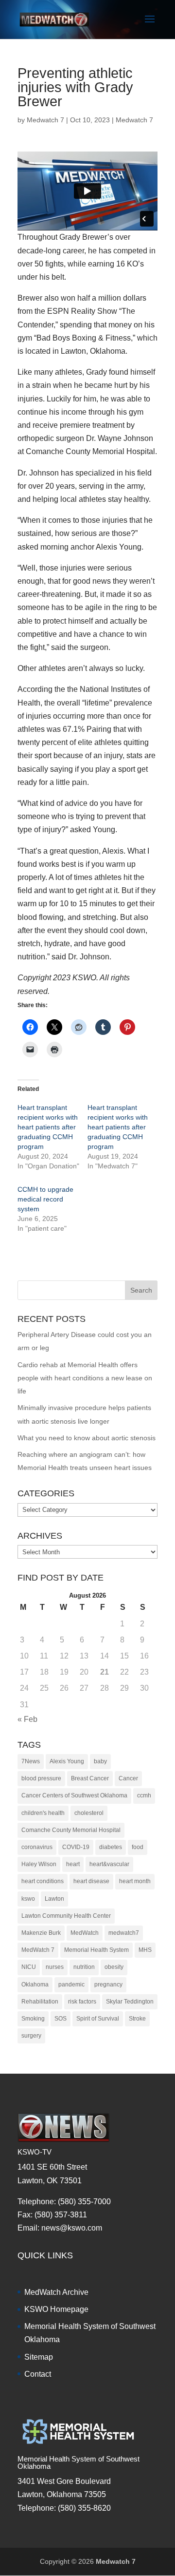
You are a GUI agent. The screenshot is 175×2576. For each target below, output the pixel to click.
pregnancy (108, 1984)
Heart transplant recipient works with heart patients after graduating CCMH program (48, 1127)
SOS (61, 2019)
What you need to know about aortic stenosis (87, 1438)
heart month (135, 1881)
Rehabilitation (40, 2002)
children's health (43, 1813)
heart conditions (43, 1881)
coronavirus (37, 1847)
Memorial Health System (96, 1950)
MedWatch (85, 1933)
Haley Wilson (39, 1864)
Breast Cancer (90, 1778)
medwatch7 (124, 1933)
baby (100, 1761)
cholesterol (89, 1813)
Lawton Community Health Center (66, 1916)
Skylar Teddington (130, 2002)
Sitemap (39, 2357)
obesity (114, 1967)
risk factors (82, 2002)
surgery (31, 2036)
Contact (38, 2374)
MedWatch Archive (56, 2292)
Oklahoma (35, 1984)
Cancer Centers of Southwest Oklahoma (74, 1795)
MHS (145, 1950)
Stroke (137, 2019)
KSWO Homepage (56, 2309)
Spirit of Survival (98, 2019)
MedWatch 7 (38, 1950)
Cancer (128, 1778)
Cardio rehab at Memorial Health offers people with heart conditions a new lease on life (85, 1378)
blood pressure (41, 1778)
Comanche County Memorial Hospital (71, 1830)
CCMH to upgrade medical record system (45, 1199)
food (138, 1847)
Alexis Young (67, 1761)
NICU (29, 1967)
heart (73, 1864)
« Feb (27, 1719)
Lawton (54, 1899)
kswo (28, 1899)
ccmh (144, 1795)
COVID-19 (76, 1847)
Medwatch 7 (45, 120)
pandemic (71, 1984)
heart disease (91, 1881)
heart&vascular (109, 1864)
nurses (55, 1967)
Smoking (33, 2019)
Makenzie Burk (41, 1933)
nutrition (84, 1967)
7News (31, 1761)
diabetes (111, 1847)
